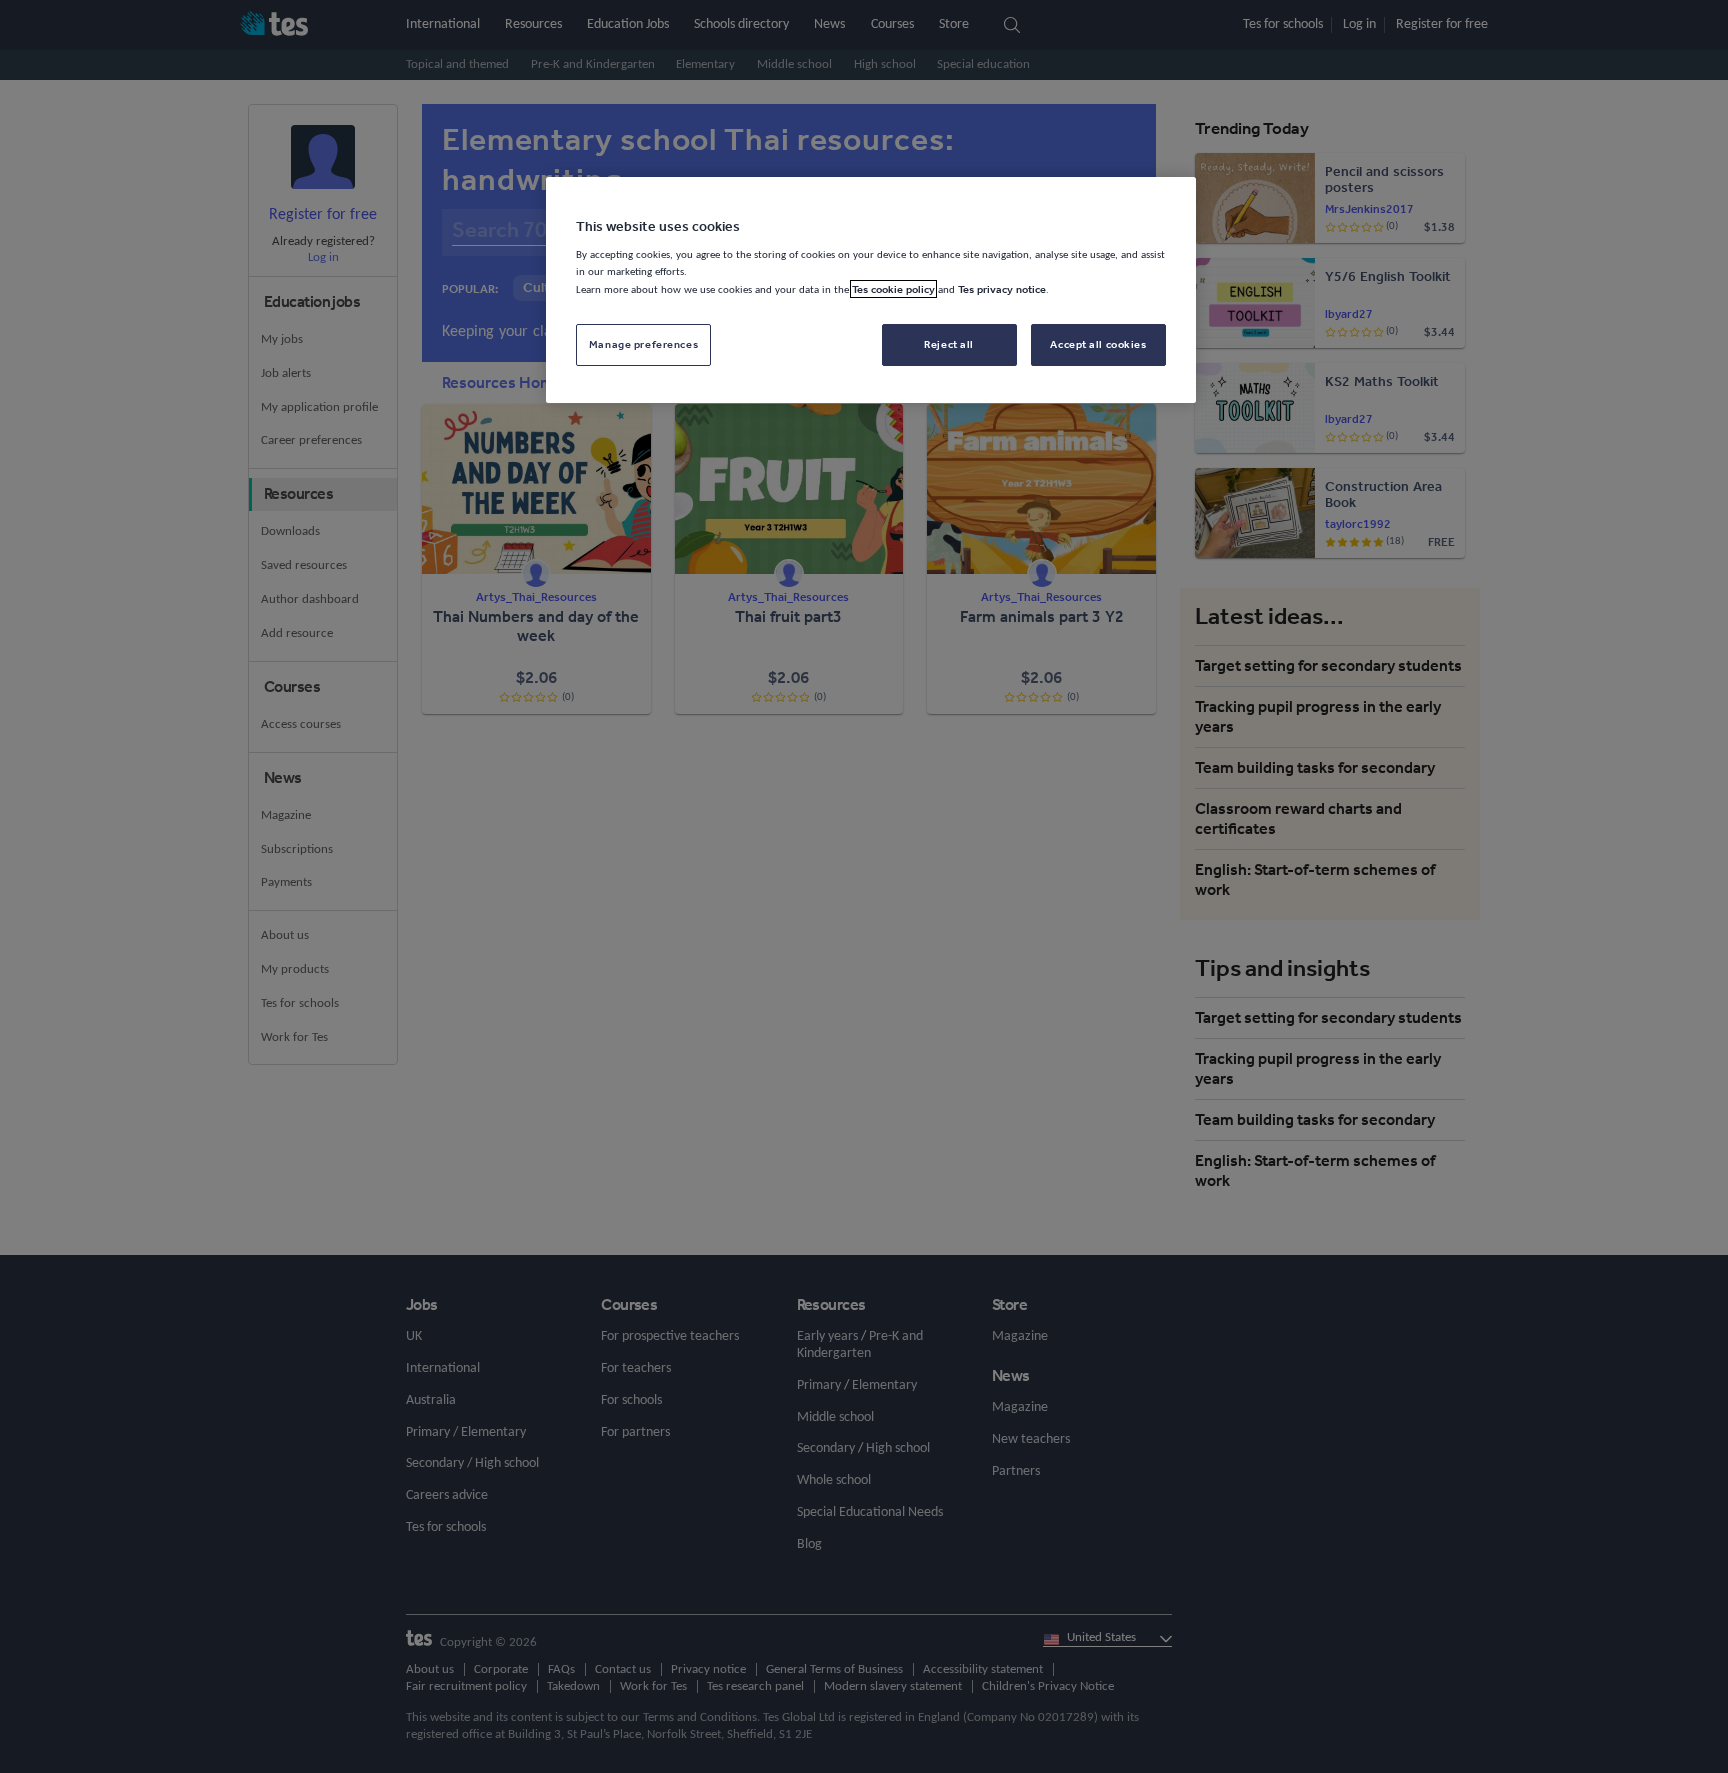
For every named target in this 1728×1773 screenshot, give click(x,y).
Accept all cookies (1098, 344)
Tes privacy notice (1002, 289)
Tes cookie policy (893, 289)
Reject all (949, 344)
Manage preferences (643, 344)
